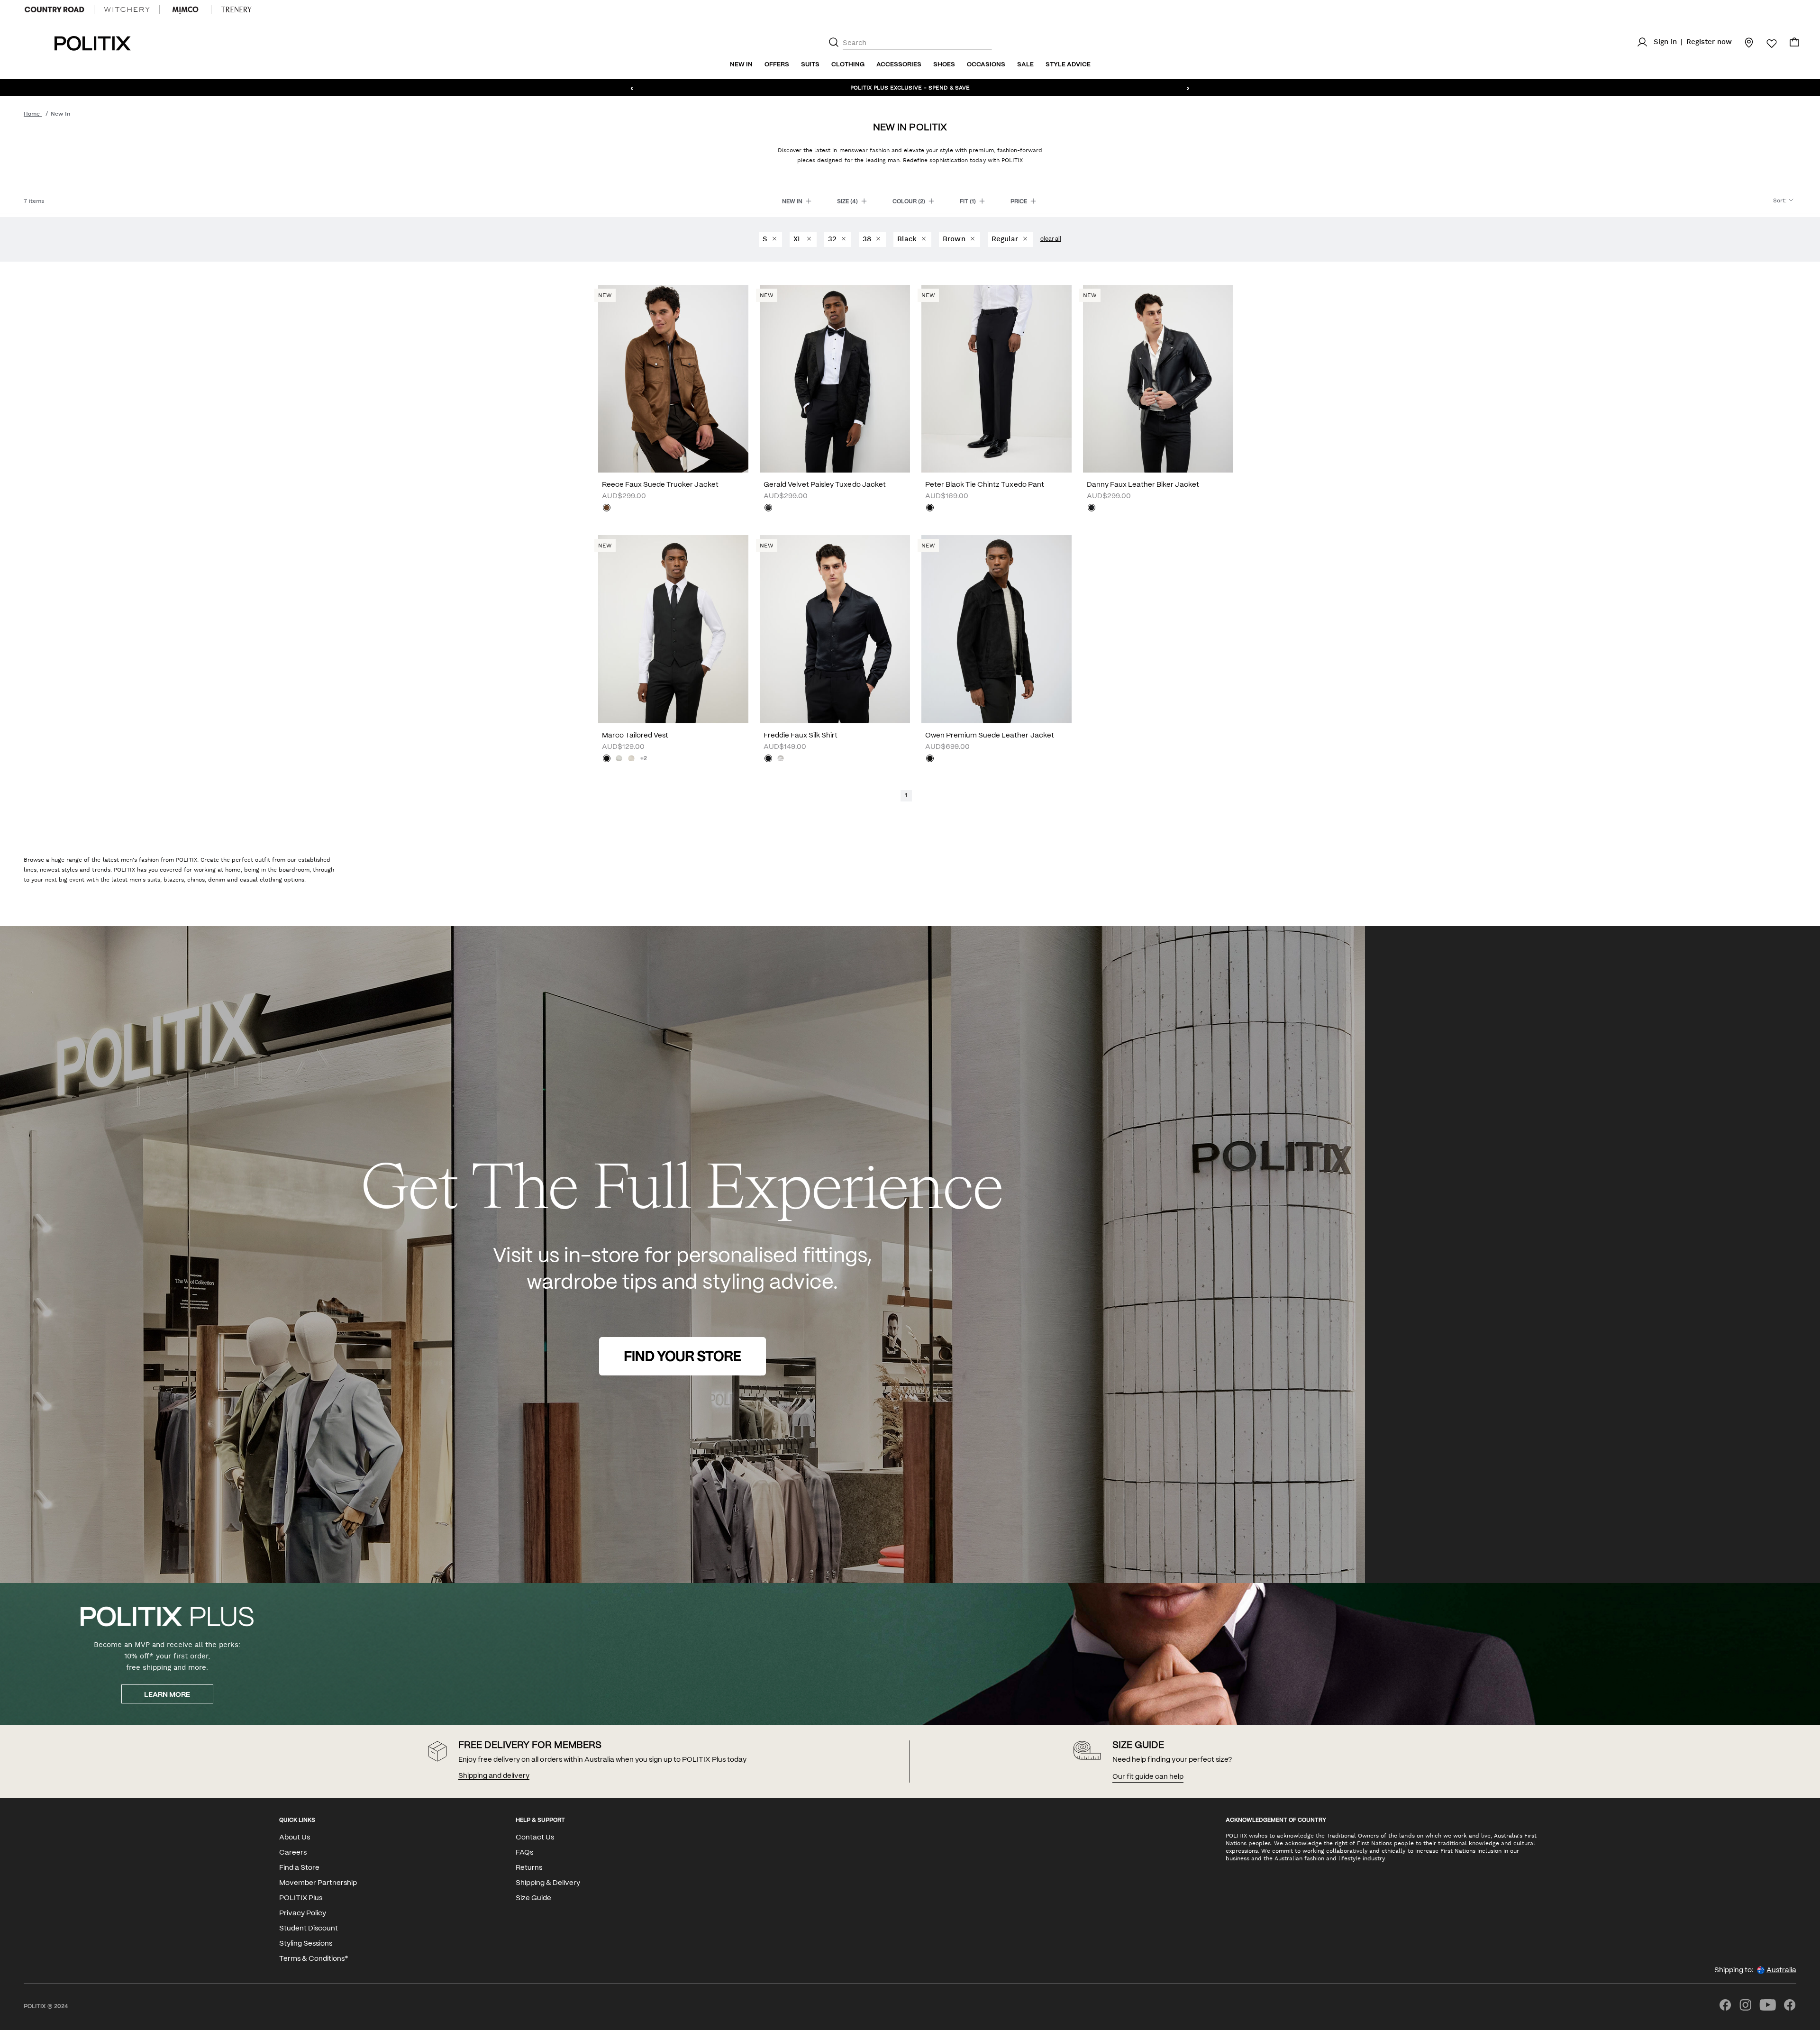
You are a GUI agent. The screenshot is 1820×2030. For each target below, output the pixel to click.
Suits (810, 65)
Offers (777, 65)
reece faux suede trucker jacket (660, 485)
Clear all (1051, 239)
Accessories (899, 65)
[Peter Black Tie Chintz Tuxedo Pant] (996, 379)
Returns (529, 1868)
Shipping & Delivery (548, 1883)
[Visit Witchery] (127, 9)
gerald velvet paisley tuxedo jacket (825, 485)
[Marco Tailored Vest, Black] (607, 759)
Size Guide (533, 1898)
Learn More (167, 1695)
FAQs (524, 1853)
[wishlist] (1766, 44)
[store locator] (1743, 42)
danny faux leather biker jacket (1143, 485)
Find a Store (299, 1868)
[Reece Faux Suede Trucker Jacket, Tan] (607, 509)
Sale (1025, 65)
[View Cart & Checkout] (1794, 45)
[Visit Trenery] (237, 9)
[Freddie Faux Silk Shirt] (835, 629)
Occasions (986, 65)
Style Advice (1068, 65)
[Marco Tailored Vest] (673, 629)
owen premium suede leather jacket (990, 736)
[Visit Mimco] (185, 9)
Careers (293, 1853)
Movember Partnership (318, 1883)
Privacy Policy (303, 1913)
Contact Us (535, 1838)
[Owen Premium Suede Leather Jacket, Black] (930, 759)
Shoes (944, 65)
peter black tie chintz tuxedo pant (985, 485)
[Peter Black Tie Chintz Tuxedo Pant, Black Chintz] (930, 509)
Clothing (848, 65)
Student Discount (309, 1929)
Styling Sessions (306, 1944)
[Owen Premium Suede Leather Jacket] (996, 629)
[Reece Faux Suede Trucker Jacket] (673, 379)
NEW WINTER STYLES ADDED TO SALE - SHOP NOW (910, 87)
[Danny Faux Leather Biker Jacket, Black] (1092, 509)
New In (741, 65)
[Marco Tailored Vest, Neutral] (631, 759)
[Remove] (774, 239)
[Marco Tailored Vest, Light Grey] (619, 759)
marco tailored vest (635, 736)
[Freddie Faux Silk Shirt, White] (781, 759)
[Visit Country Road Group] (55, 9)
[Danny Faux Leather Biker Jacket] (1158, 379)
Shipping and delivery (494, 1776)
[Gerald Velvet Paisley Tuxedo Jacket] (835, 379)
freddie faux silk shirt (801, 736)
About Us (295, 1838)
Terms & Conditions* (314, 1959)
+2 (644, 759)
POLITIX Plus (301, 1898)
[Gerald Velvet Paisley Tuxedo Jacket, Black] (768, 509)
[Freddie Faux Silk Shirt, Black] (768, 759)
